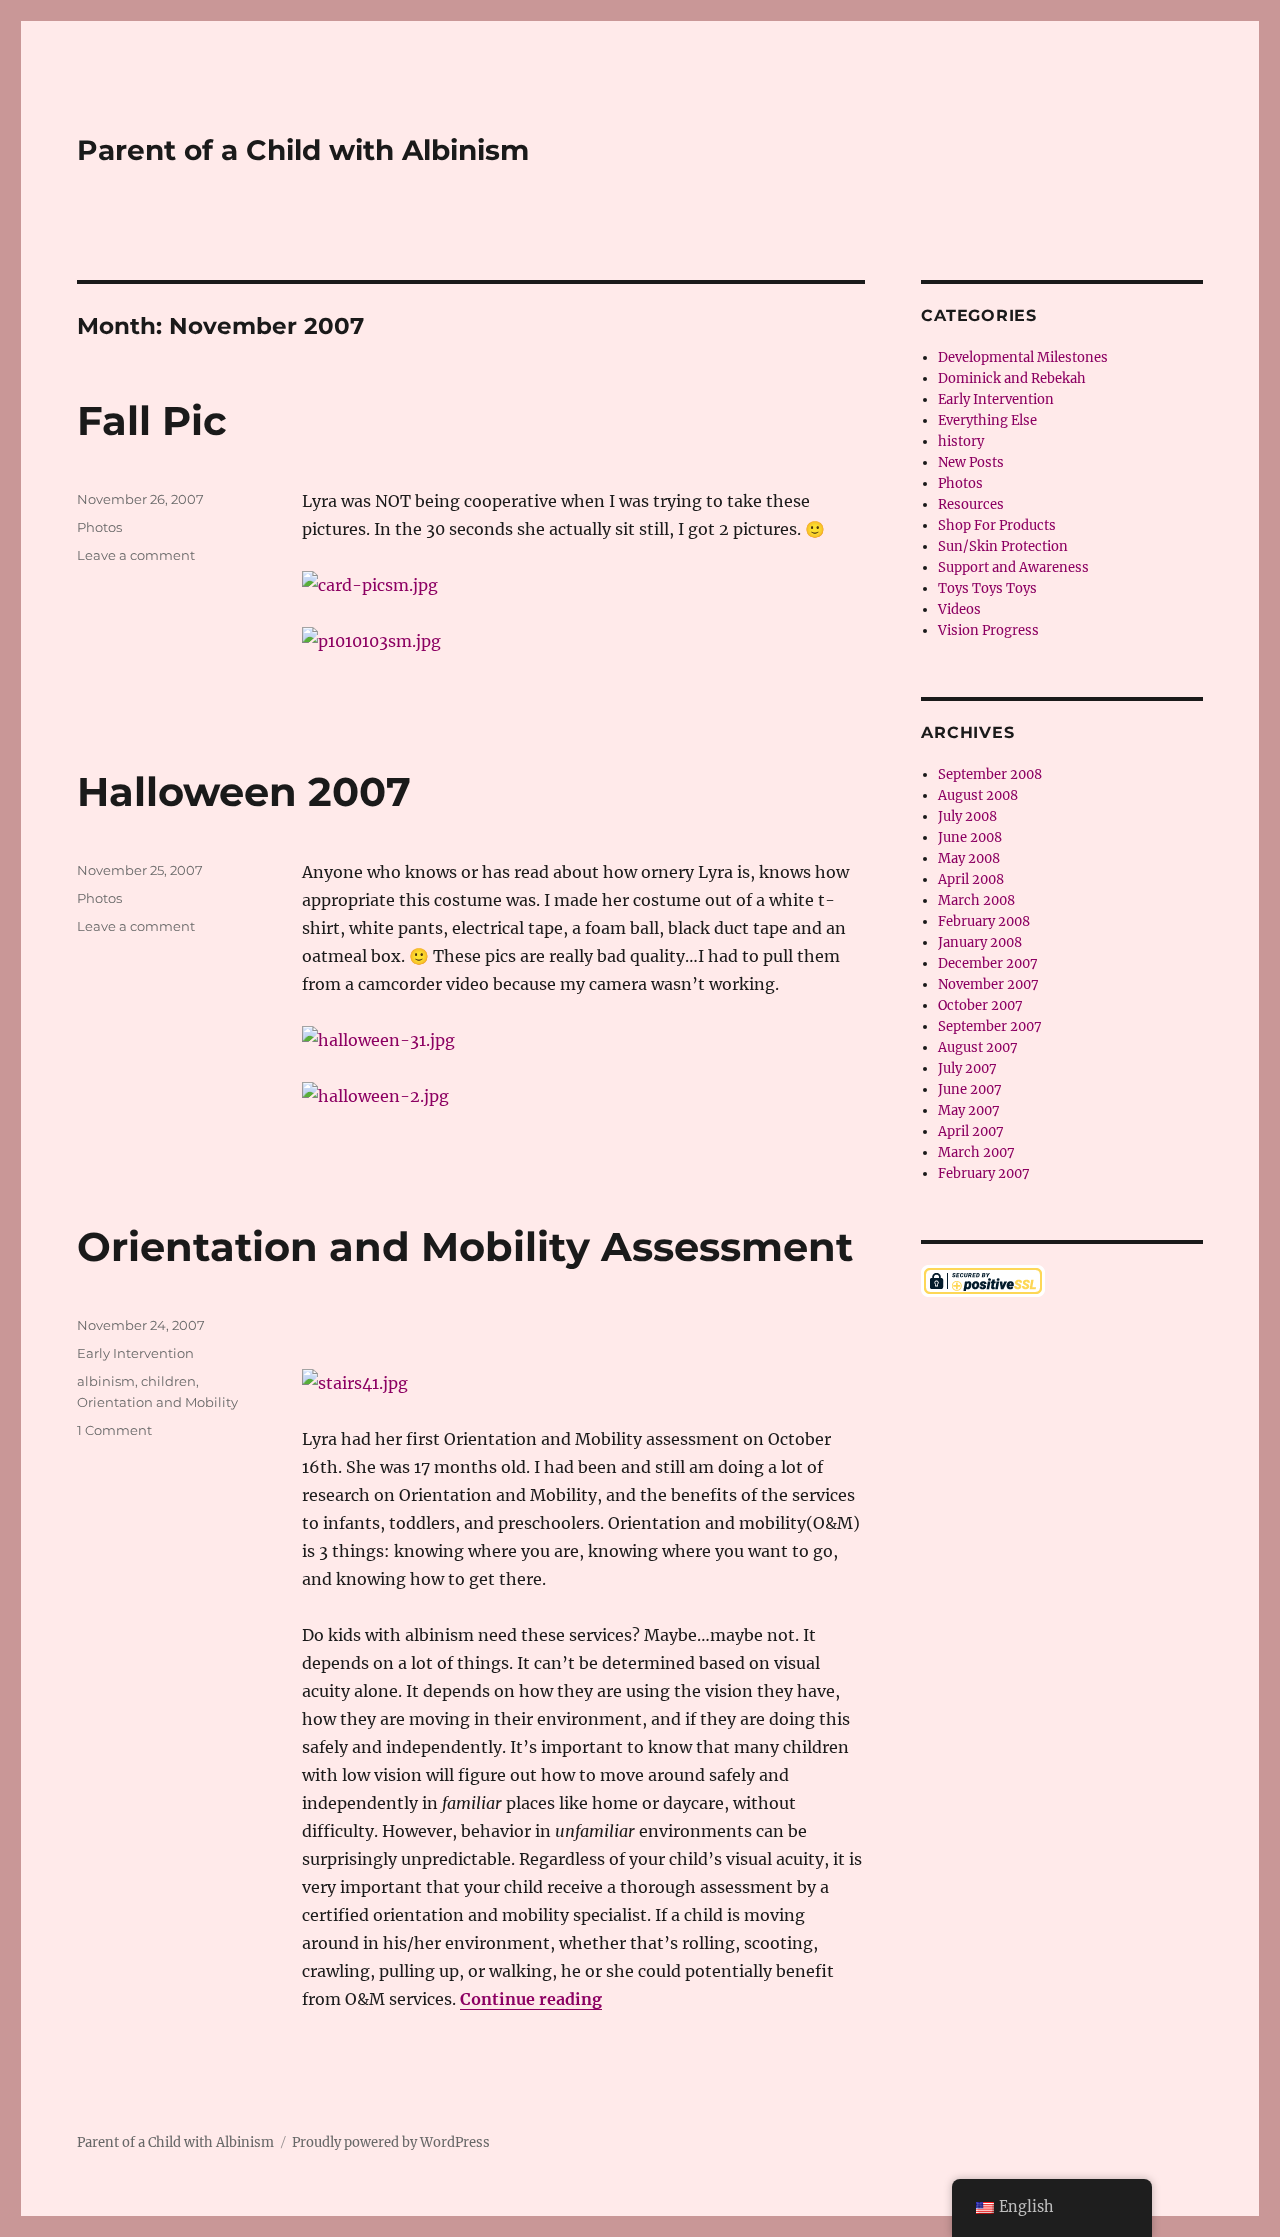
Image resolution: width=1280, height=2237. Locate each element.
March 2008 (976, 900)
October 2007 (980, 1005)
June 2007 (970, 1089)
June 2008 (970, 837)
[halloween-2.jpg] (583, 1096)
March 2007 (976, 1152)
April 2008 (971, 879)
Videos (959, 609)
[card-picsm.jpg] (583, 585)
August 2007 (978, 1047)
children (168, 1381)
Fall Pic (152, 420)
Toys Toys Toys (987, 588)
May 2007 (969, 1110)
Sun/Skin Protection (1003, 546)
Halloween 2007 (244, 791)
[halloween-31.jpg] (583, 1040)
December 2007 (988, 963)
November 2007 (988, 984)
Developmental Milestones (1023, 357)
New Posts (971, 462)
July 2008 (967, 816)
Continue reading (531, 1999)
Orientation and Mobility (157, 1402)
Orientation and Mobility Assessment (465, 1246)
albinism (106, 1381)
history (961, 441)
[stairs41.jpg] (583, 1383)
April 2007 (971, 1131)
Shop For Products (997, 525)
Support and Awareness (1013, 567)
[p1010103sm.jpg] (583, 641)
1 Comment (114, 1430)
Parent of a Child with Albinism (303, 150)
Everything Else (987, 420)
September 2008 (990, 774)
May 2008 (969, 858)
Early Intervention (135, 1353)
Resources (971, 504)
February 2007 (984, 1173)
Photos (99, 527)
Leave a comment (136, 555)
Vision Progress (988, 630)
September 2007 (990, 1026)
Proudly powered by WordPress (391, 2142)
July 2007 (967, 1068)
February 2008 (984, 921)
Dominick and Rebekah (1012, 378)
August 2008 (978, 795)
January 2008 (980, 942)
